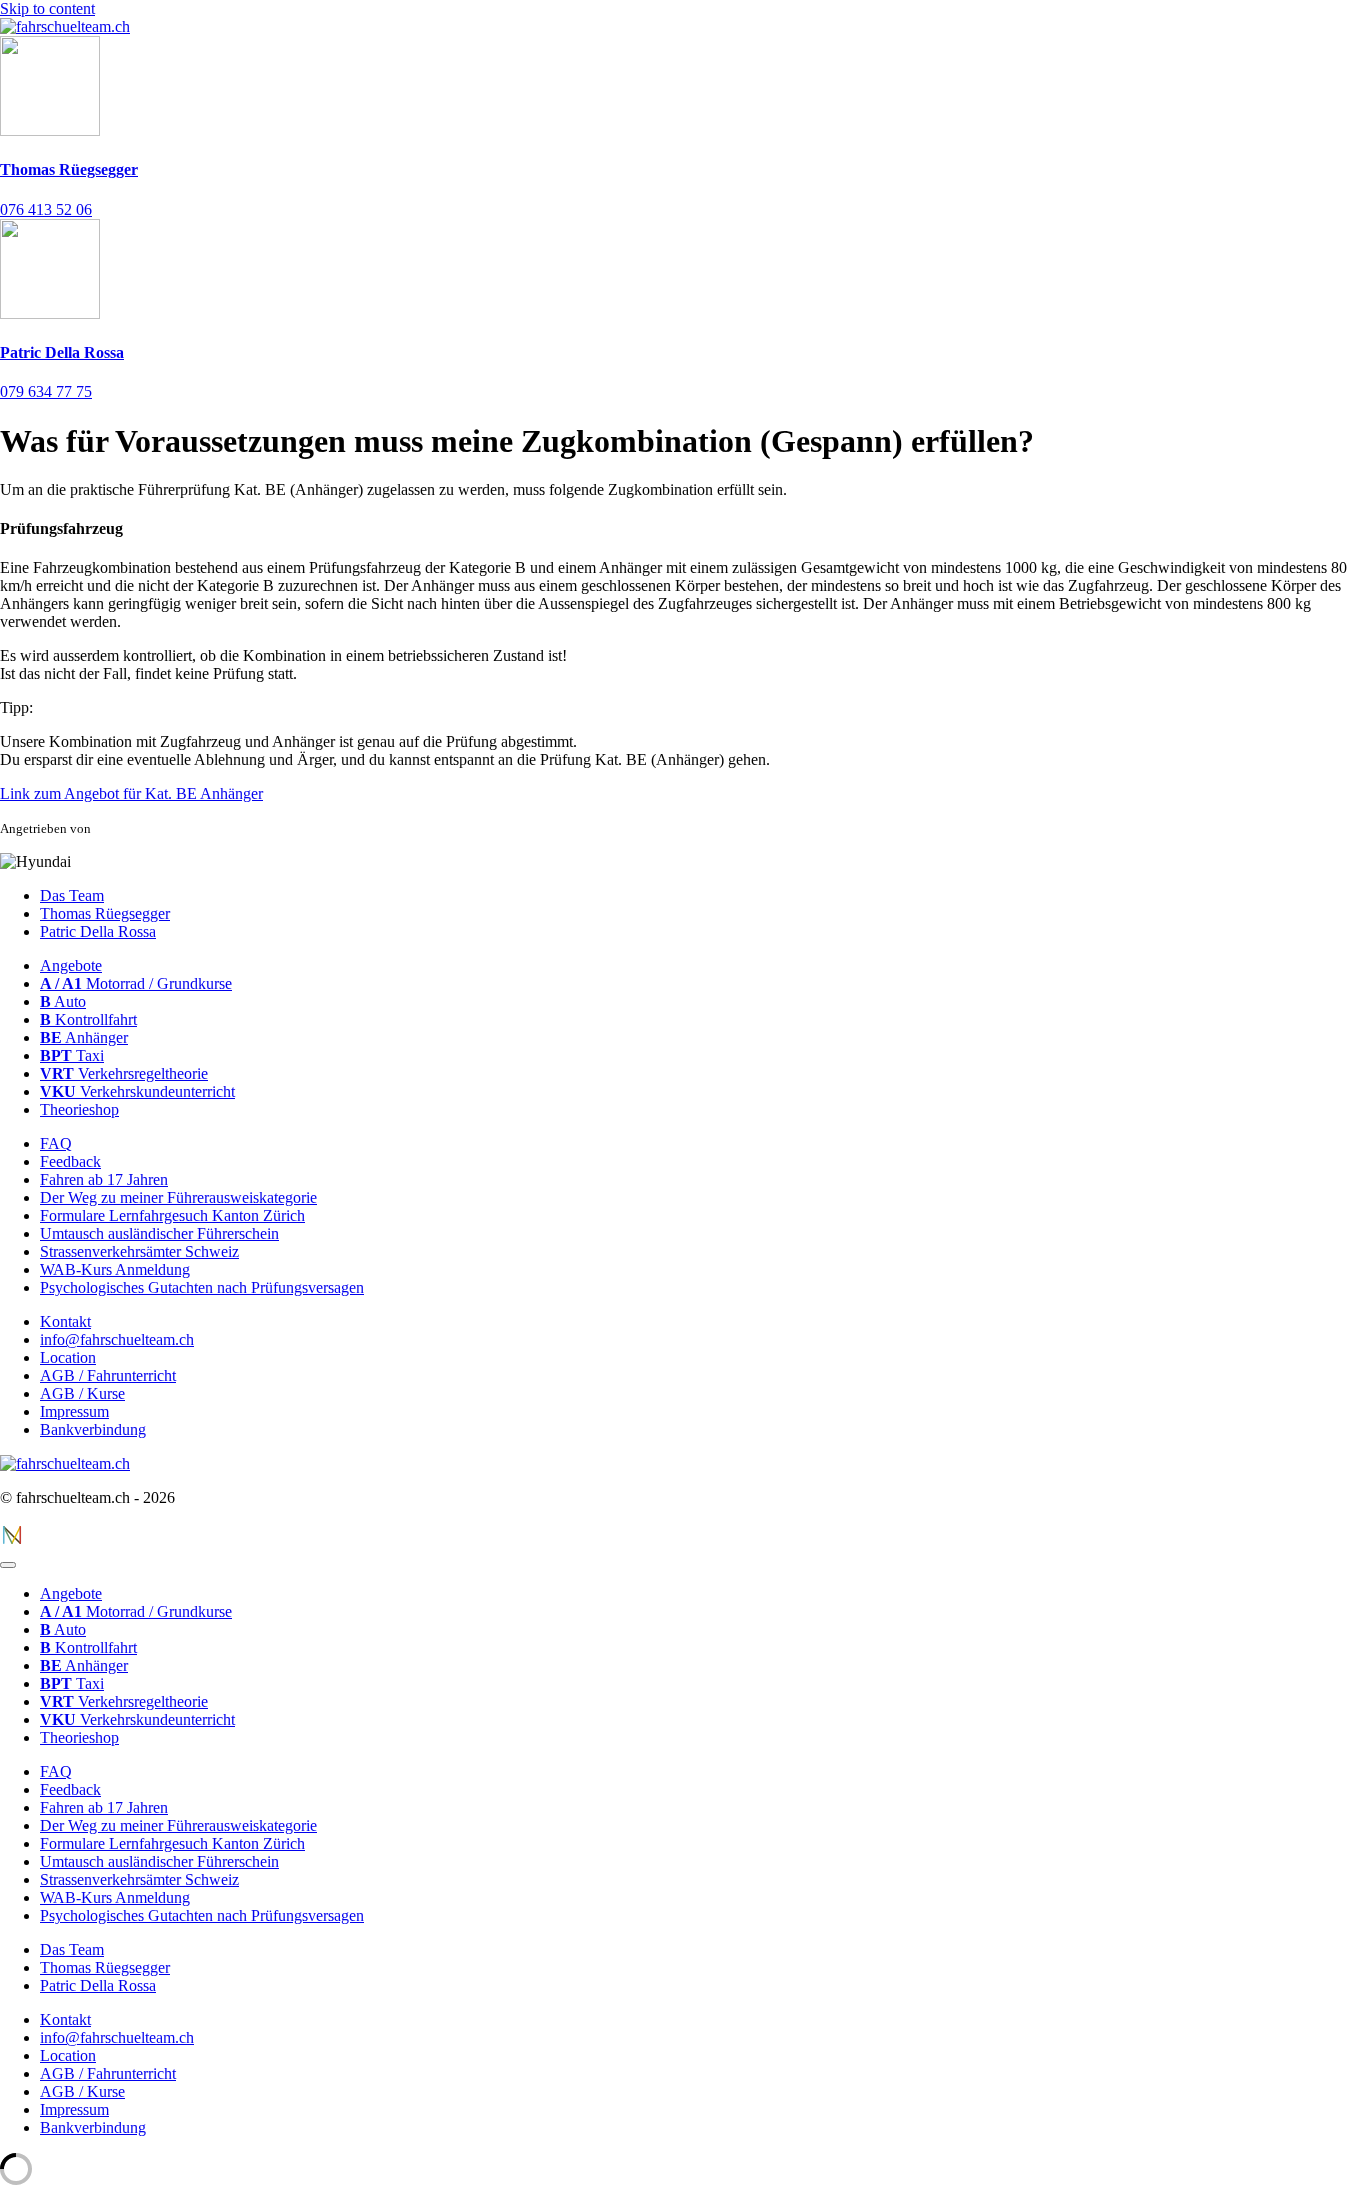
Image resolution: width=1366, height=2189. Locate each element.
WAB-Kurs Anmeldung (115, 1269)
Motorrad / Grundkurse (136, 983)
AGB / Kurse (82, 1393)
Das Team (72, 895)
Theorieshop (79, 1109)
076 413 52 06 (46, 209)
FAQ (56, 1143)
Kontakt (65, 1321)
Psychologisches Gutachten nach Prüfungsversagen (202, 1287)
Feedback (70, 1161)
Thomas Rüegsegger (69, 169)
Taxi (72, 1055)
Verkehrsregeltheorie (124, 1073)
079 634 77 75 (46, 391)
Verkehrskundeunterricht (137, 1091)
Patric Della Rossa (62, 352)
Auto (63, 1001)
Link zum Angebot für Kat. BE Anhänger (131, 793)
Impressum (74, 1411)
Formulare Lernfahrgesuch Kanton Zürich (172, 1215)
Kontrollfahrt (88, 1019)
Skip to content (47, 8)
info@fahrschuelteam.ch (117, 1339)
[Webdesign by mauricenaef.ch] (12, 1541)
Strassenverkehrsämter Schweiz (139, 1251)
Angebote (71, 965)
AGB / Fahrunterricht (108, 1375)
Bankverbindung (93, 1429)
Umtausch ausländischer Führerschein (159, 1233)
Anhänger (84, 1037)
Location (68, 1357)
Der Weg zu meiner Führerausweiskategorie (178, 1197)
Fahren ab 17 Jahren (104, 1179)
